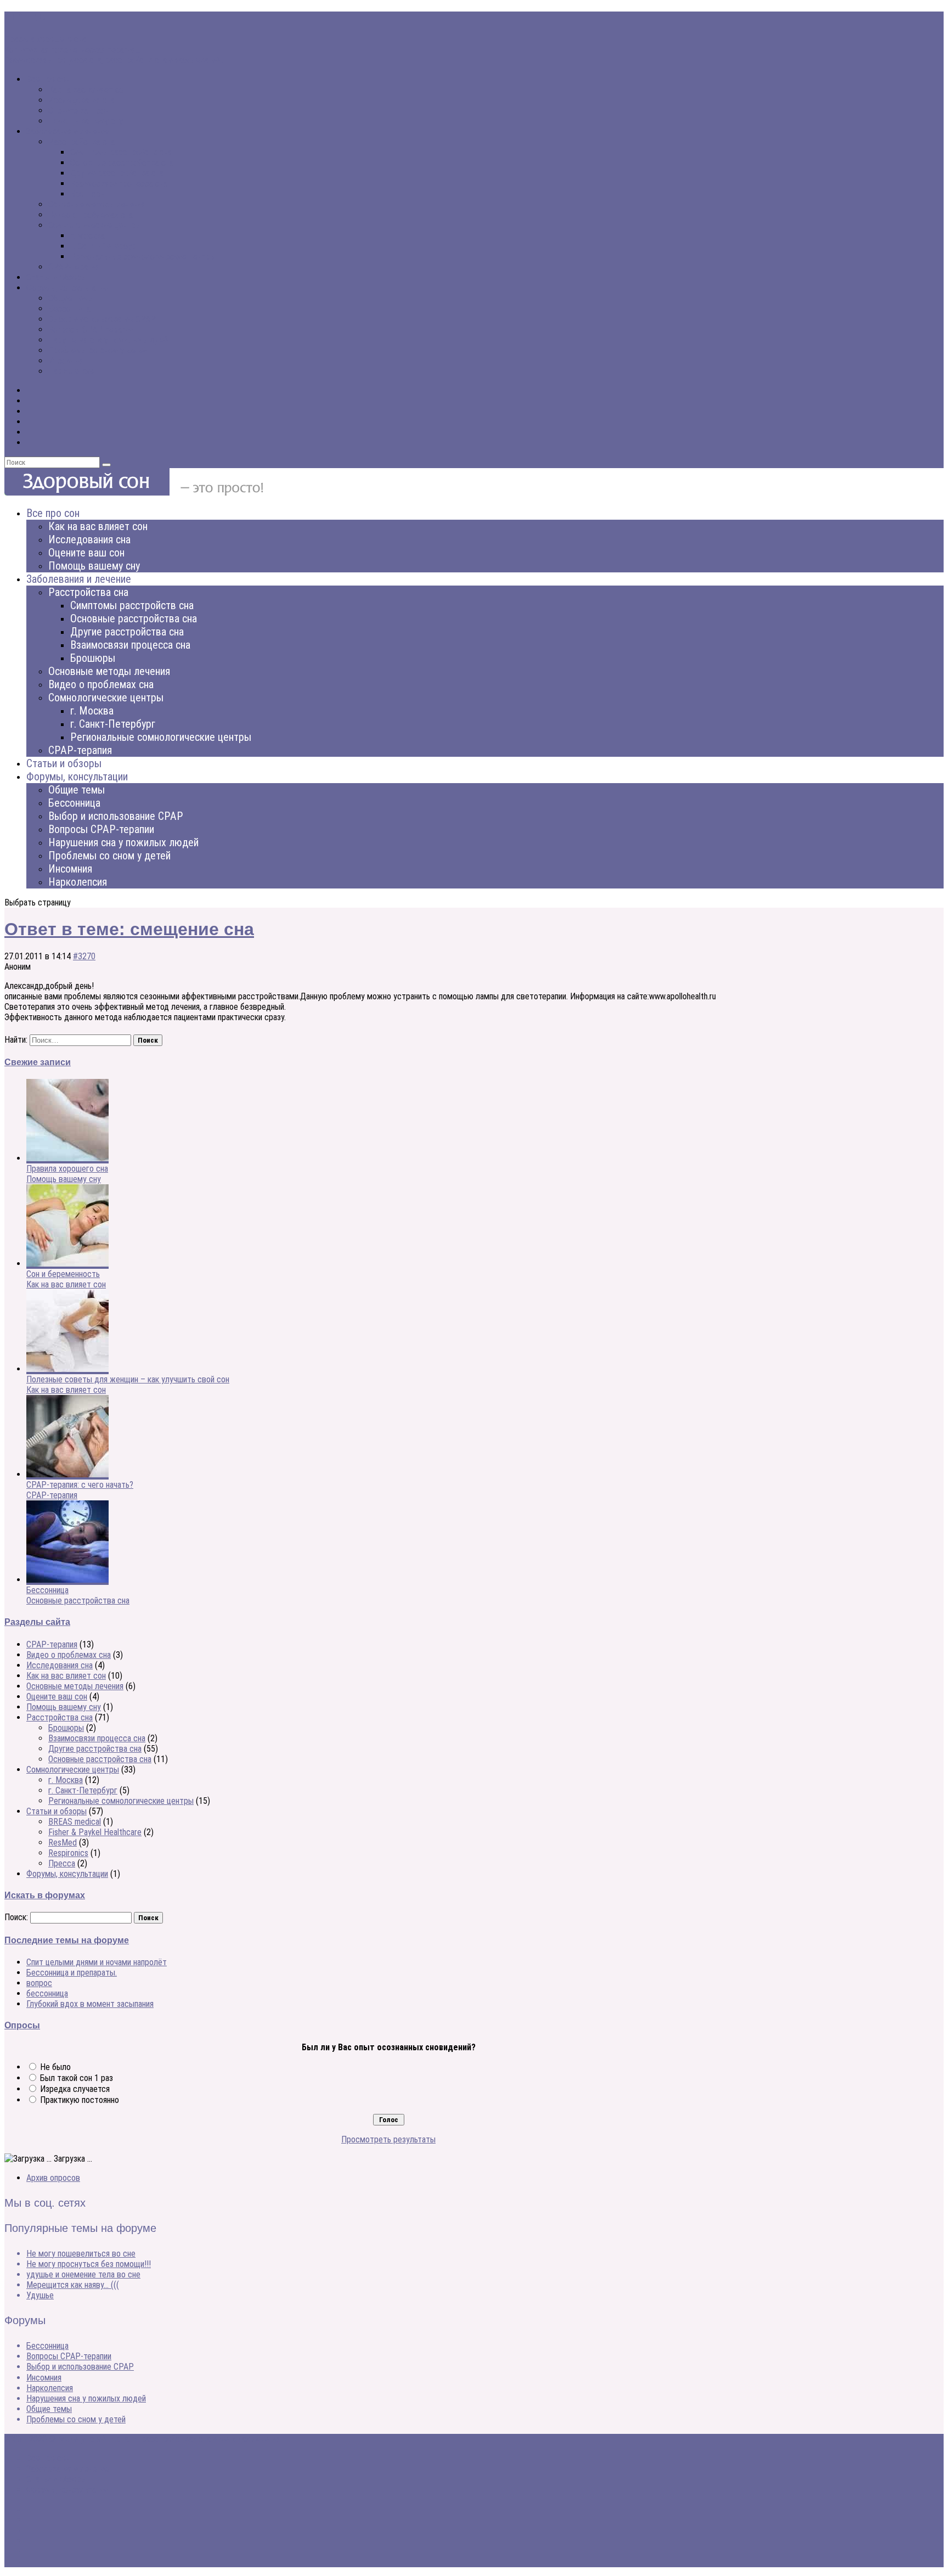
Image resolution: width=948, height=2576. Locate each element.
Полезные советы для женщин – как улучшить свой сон (128, 1379)
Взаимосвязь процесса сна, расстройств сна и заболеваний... (115, 60)
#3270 (84, 956)
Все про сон (48, 79)
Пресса (62, 1863)
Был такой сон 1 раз (77, 2078)
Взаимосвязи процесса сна (119, 184)
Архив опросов (53, 2178)
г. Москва (88, 236)
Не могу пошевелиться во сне (81, 2254)
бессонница (47, 1993)
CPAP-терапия (74, 267)
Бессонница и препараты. (72, 1973)
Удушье (40, 2295)
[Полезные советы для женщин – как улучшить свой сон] (67, 1369)
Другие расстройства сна (117, 173)
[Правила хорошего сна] (67, 1158)
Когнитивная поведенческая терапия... (72, 50)
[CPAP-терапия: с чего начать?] (67, 1474)
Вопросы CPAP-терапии (91, 330)
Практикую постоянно (80, 2100)
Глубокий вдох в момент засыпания (90, 2004)
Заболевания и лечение (68, 131)
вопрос (39, 1983)
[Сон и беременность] (67, 1264)
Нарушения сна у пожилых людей (108, 340)
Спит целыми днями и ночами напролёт (97, 1962)
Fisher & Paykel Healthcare (95, 1832)
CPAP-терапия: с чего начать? (80, 1485)
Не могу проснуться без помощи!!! (89, 2264)
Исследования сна (81, 100)
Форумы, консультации (67, 288)
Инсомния (66, 361)
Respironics (68, 1853)
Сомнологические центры (95, 225)
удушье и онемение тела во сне (83, 2274)
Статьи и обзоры (57, 277)
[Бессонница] (67, 1580)
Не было (55, 2067)
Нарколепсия (72, 371)
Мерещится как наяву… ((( (73, 2285)
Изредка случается (75, 2089)
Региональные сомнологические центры (143, 257)
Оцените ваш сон (79, 111)
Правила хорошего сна (45, 39)
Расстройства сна (81, 142)
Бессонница (69, 309)
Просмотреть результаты (388, 2139)
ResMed (63, 1843)
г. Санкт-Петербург (105, 246)
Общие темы (71, 298)
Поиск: (16, 1917)
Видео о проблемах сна (91, 215)
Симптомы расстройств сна (121, 152)
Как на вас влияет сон (88, 90)
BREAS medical (75, 1822)
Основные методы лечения (97, 204)
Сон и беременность (63, 1274)
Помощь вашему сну (86, 121)
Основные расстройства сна (122, 163)
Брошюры (88, 194)
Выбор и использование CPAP (102, 319)
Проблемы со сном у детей (98, 350)
